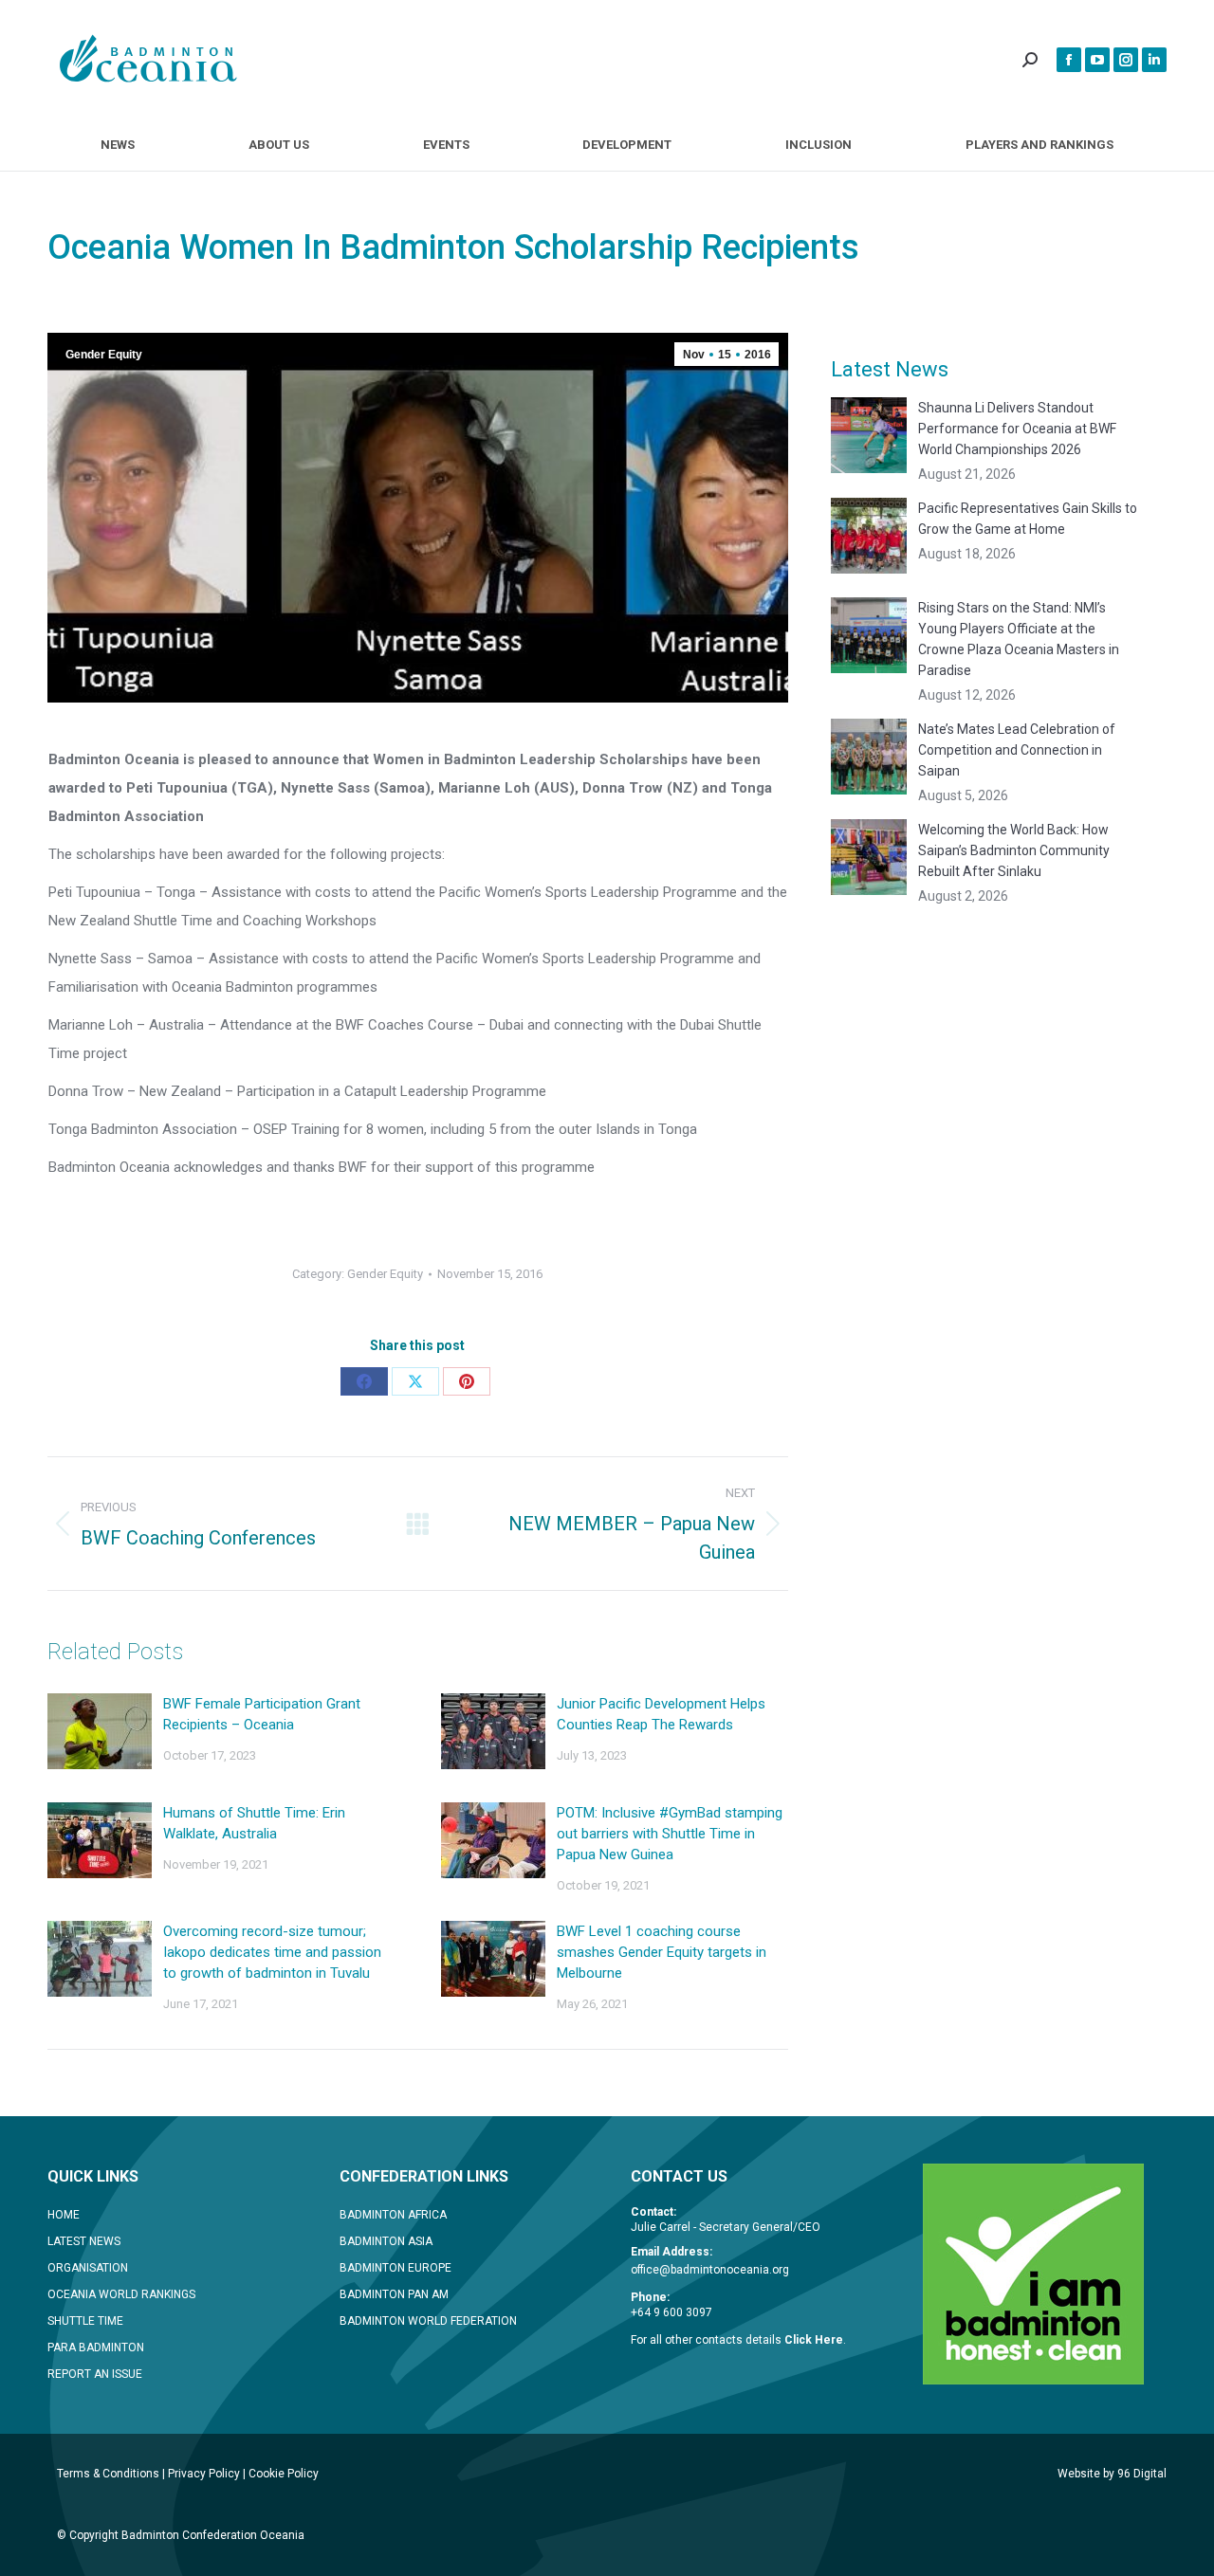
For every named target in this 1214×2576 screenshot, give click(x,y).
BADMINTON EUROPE (395, 2268)
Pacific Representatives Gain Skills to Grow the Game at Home (1028, 519)
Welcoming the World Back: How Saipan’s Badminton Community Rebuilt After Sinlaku (1014, 850)
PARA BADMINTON (96, 2348)
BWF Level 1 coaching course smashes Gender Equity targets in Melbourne (662, 1952)
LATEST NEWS (84, 2241)
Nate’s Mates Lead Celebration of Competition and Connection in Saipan (1017, 750)
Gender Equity (104, 355)
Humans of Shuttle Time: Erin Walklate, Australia (254, 1823)
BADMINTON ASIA (386, 2241)
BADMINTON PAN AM (394, 2294)
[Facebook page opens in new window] (1069, 60)
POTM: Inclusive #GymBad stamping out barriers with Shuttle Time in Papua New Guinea (670, 1834)
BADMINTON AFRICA (393, 2215)
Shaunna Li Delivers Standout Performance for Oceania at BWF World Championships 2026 (1017, 429)
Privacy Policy (204, 2474)
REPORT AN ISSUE (95, 2374)
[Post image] (100, 1731)
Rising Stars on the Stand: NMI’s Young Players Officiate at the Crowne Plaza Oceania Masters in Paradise (1019, 639)
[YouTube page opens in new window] (1097, 60)
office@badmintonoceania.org (710, 2270)
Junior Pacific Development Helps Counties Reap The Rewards (661, 1714)
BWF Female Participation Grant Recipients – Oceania (262, 1714)
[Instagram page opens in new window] (1126, 60)
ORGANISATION (88, 2268)
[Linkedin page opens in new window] (1154, 60)
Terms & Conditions (108, 2474)
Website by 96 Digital (1112, 2474)
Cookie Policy (284, 2474)
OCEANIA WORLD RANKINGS (121, 2294)
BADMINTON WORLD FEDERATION (428, 2321)
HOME (64, 2215)
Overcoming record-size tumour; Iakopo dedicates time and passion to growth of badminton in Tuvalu (272, 1952)
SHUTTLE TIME (85, 2321)
